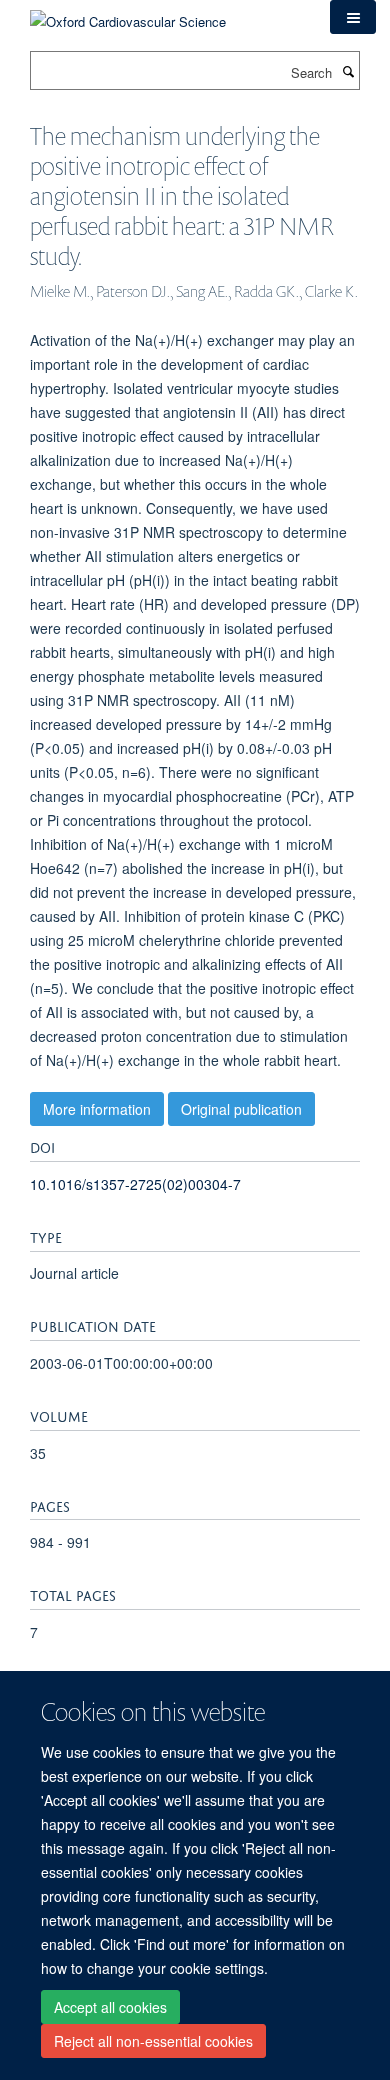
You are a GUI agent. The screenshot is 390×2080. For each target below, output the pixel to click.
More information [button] (97, 1109)
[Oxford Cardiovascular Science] (128, 14)
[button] (353, 17)
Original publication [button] (241, 1109)
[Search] (348, 71)
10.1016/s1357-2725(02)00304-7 (135, 1184)
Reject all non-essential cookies (153, 2041)
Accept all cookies (110, 2007)
